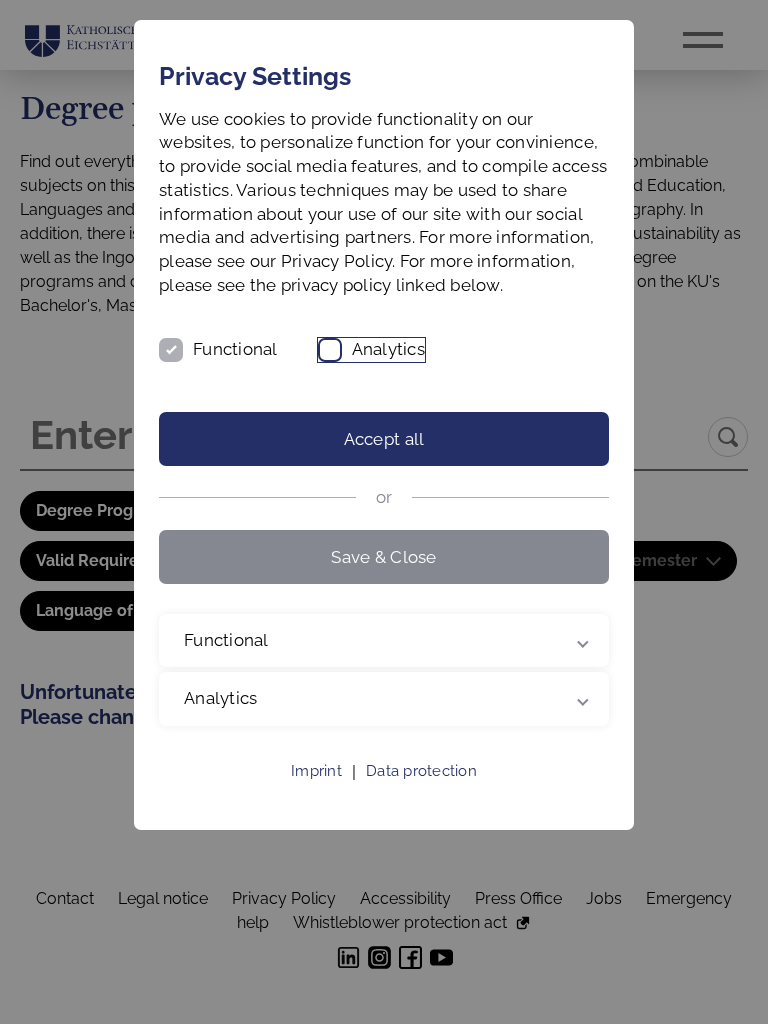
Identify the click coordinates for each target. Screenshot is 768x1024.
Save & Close (383, 557)
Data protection (421, 795)
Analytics (388, 349)
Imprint (316, 795)
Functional (235, 349)
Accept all (384, 439)
